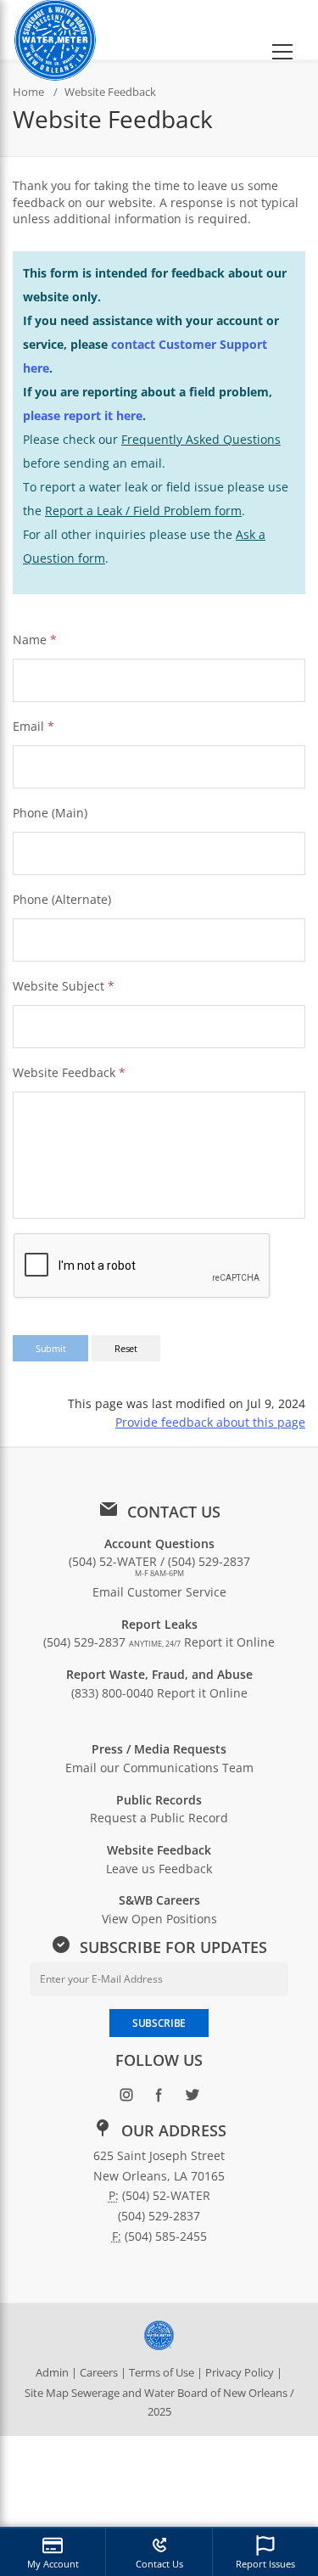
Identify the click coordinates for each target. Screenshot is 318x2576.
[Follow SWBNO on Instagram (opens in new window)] (126, 2099)
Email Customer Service (159, 1592)
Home (28, 92)
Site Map (47, 2393)
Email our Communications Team (159, 1768)
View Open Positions (159, 1919)
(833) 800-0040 (112, 1693)
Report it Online (229, 1642)
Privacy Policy (240, 2372)
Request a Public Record (159, 1818)
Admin (52, 2372)
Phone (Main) (50, 813)
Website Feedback (69, 1072)
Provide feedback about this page (210, 1422)
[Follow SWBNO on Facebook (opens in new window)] (159, 2099)
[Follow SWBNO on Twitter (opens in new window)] (192, 2099)
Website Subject (64, 986)
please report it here (83, 415)
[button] (282, 30)
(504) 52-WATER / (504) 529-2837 (159, 1566)
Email (28, 726)
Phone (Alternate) (62, 899)
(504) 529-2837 (112, 1642)
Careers (99, 2372)
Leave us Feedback (159, 1869)
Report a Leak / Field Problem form (143, 511)
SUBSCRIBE (159, 2023)
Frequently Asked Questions (201, 439)
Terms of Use (162, 2372)
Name (30, 640)
